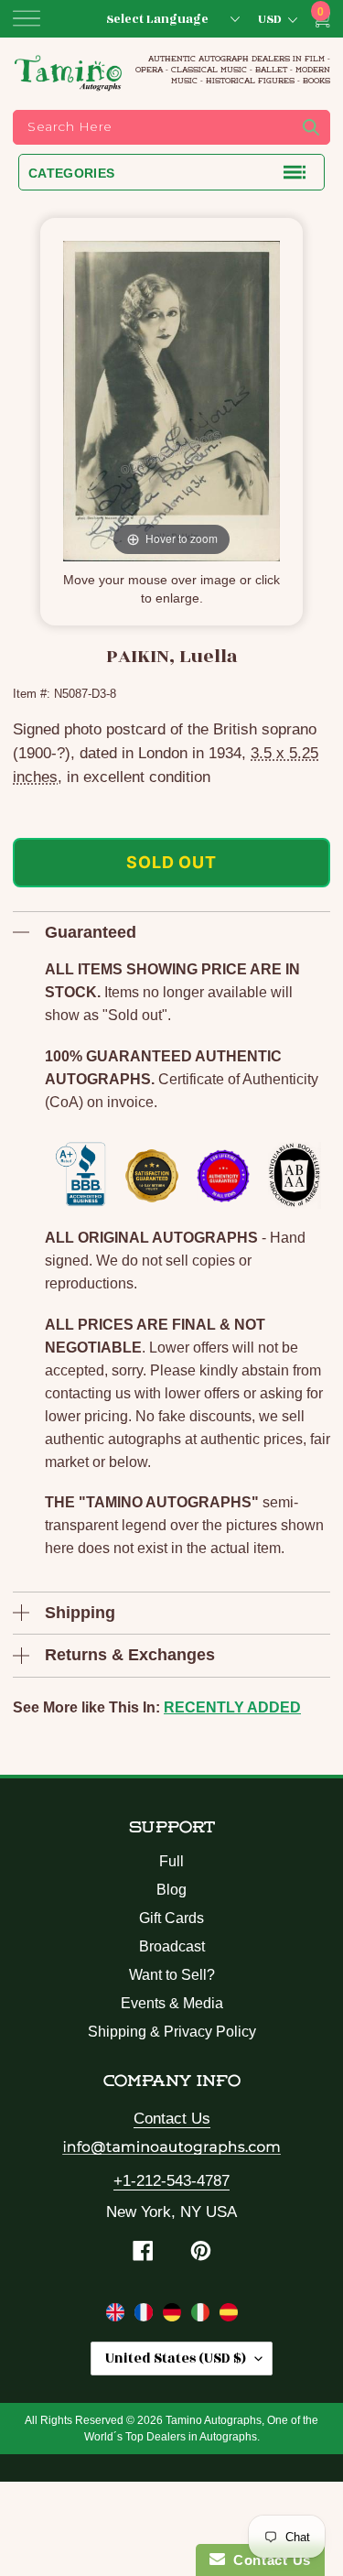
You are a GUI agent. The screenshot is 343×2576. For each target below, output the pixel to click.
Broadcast (172, 1946)
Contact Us (172, 2119)
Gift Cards (171, 1918)
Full (171, 1861)
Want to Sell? (172, 1975)
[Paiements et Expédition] (146, 2316)
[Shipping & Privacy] (118, 2316)
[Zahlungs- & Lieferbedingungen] (174, 2316)
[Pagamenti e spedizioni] (203, 2316)
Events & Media (172, 2003)
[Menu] (27, 18)
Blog (171, 1890)
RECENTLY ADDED (232, 1707)
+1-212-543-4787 (171, 2181)
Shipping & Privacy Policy (172, 2032)
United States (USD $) (176, 2359)
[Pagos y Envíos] (229, 2316)
